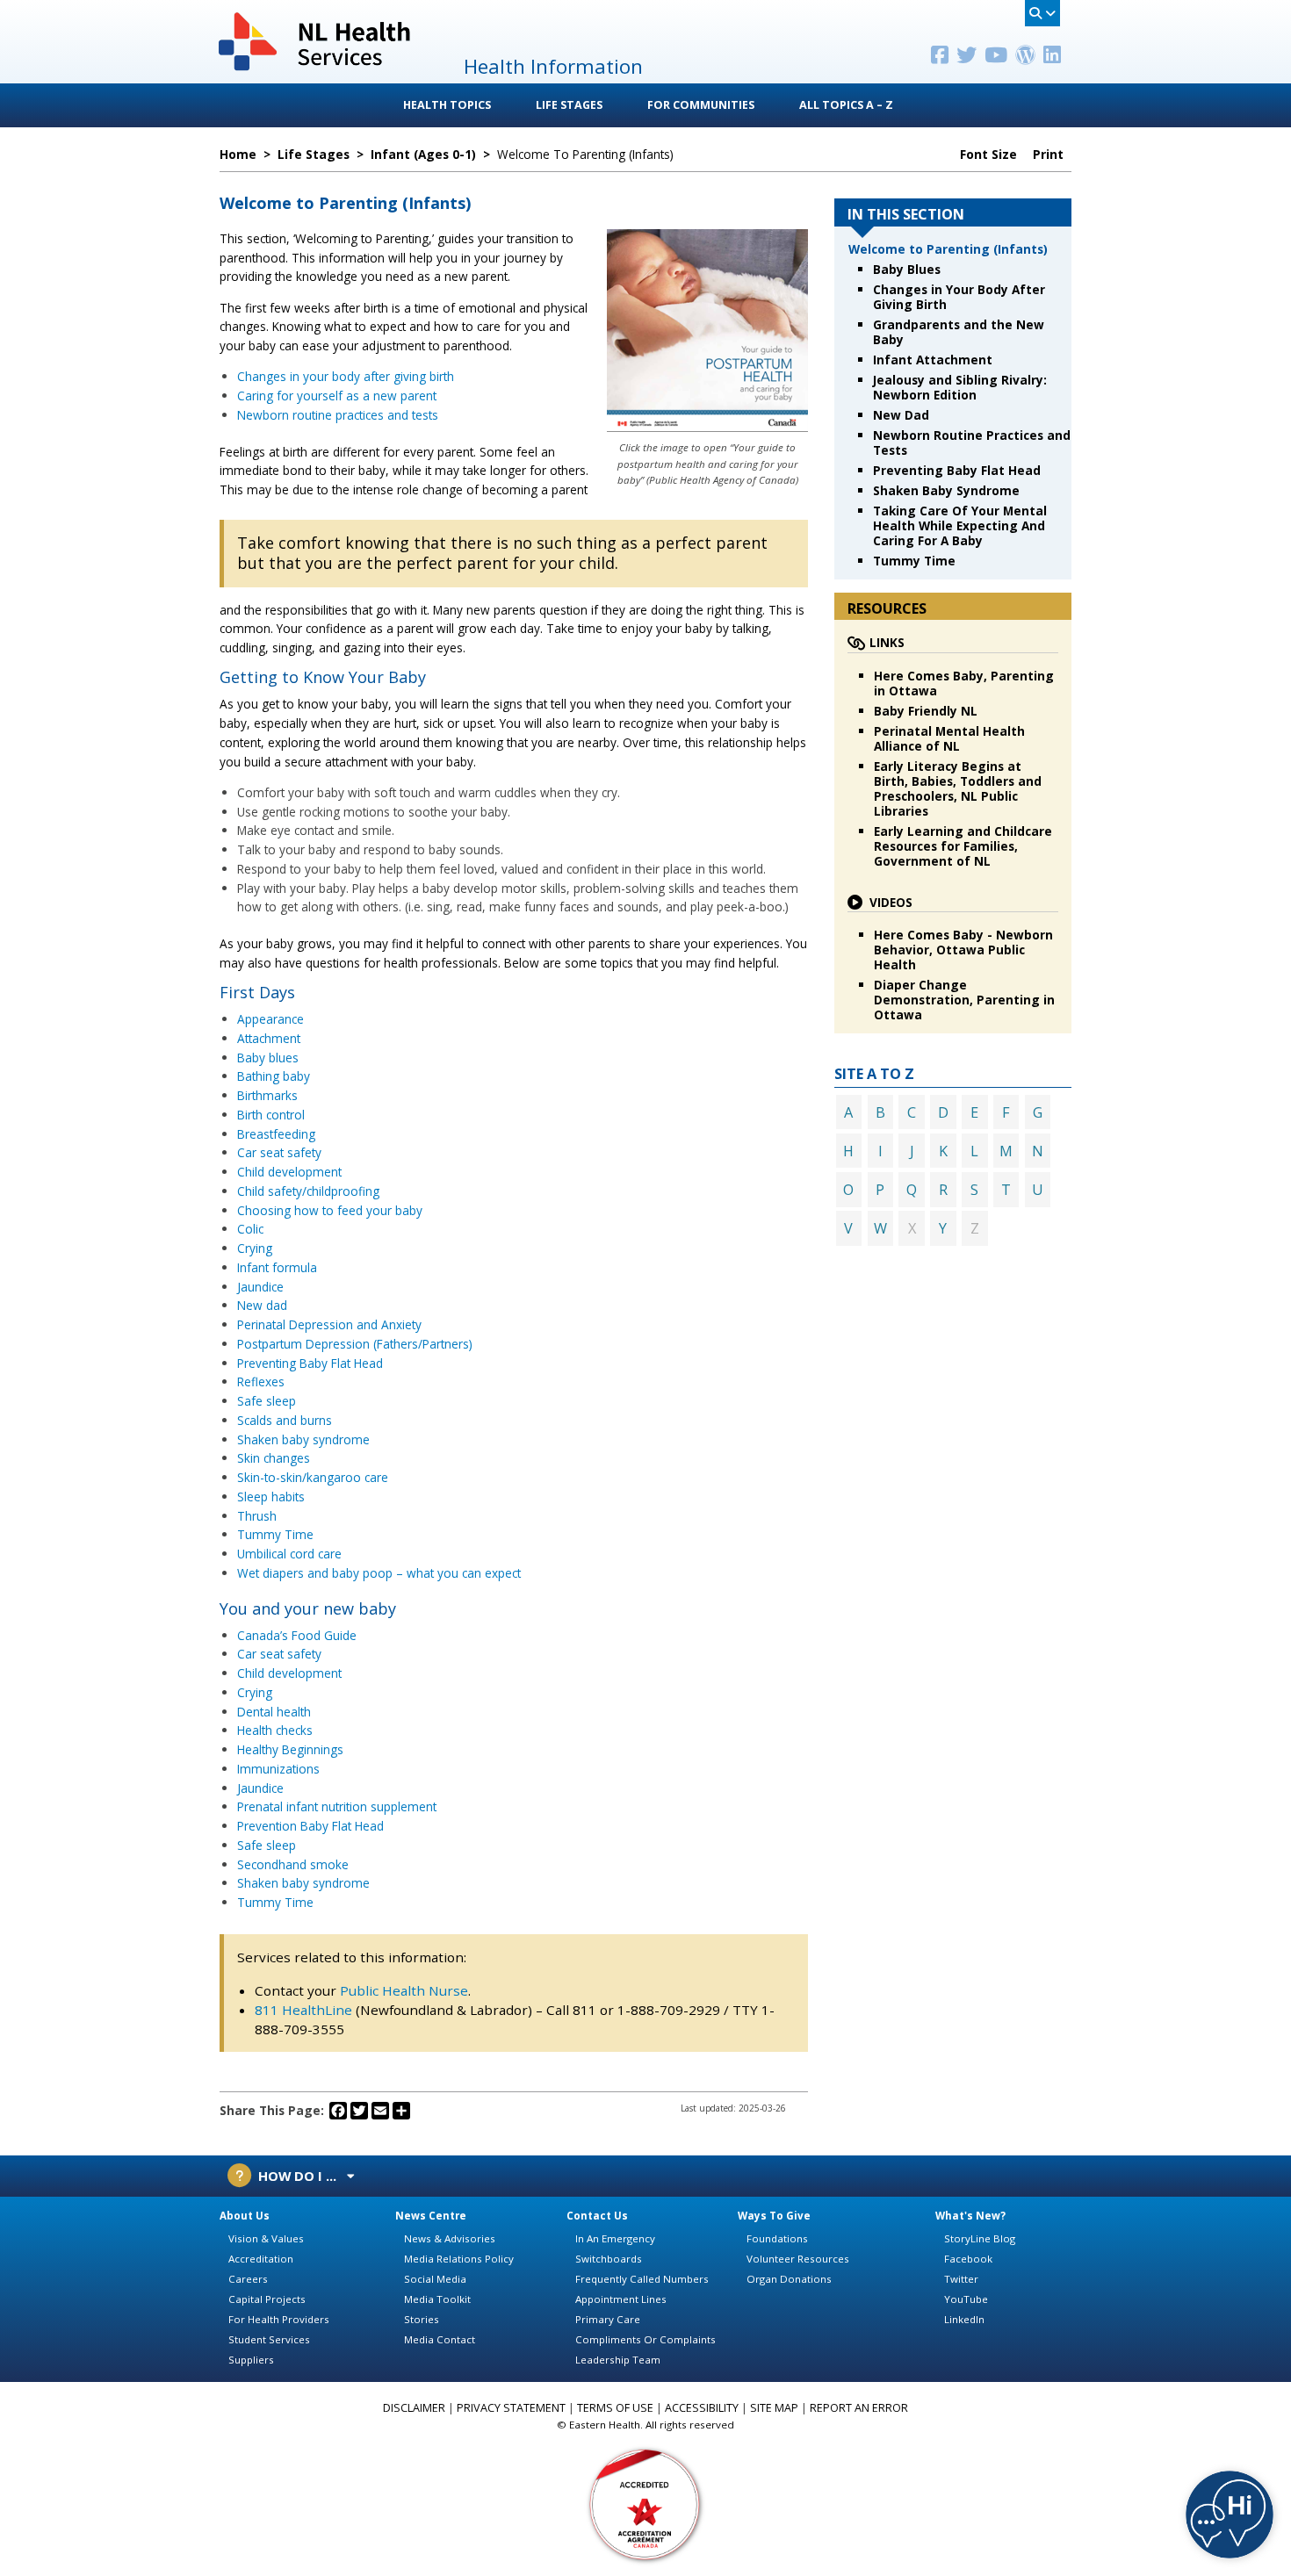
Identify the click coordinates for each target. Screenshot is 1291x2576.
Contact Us (597, 2216)
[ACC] (645, 2504)
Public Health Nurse (404, 1990)
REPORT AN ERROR (859, 2408)
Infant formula (277, 1267)
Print (1050, 155)
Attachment (269, 1038)
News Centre (431, 2216)
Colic (250, 1229)
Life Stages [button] (569, 105)
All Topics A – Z (846, 105)
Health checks (275, 1730)
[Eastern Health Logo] (316, 69)
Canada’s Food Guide (297, 1635)
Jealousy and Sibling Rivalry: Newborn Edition (960, 387)
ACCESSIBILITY (702, 2408)
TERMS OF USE (615, 2408)
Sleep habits (271, 1497)
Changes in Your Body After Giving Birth (959, 297)
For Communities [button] (701, 105)
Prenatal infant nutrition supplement (337, 1806)
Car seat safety (279, 1152)
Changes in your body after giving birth (346, 376)
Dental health (274, 1712)
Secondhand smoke (293, 1864)
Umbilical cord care (289, 1554)
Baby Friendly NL (926, 711)
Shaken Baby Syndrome (946, 490)
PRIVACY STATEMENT (511, 2408)
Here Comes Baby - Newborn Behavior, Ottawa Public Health (963, 950)
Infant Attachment (933, 360)
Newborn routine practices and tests (338, 415)
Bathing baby (274, 1076)
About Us (245, 2216)
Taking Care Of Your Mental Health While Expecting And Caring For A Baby (960, 525)
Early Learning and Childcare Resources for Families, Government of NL (963, 846)
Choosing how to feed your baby (330, 1210)
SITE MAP (774, 2408)
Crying (255, 1248)
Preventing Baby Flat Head (310, 1363)
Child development (289, 1172)
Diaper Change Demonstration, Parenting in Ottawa (964, 1000)
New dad (262, 1305)
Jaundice (260, 1287)
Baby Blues (907, 269)
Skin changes (274, 1458)
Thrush (257, 1516)
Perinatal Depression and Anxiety (329, 1324)
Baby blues (268, 1058)
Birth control (271, 1115)
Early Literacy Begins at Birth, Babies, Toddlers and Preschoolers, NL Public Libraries (958, 788)
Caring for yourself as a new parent (337, 396)
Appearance (270, 1019)
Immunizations (278, 1769)
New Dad (901, 415)
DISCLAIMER (414, 2408)
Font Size (990, 155)
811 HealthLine (303, 2010)
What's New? (970, 2216)
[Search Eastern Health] (1042, 13)
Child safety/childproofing (308, 1191)
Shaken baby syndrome (303, 1439)
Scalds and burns (285, 1420)
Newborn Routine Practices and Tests (972, 443)
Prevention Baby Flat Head (310, 1826)
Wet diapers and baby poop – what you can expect (379, 1573)
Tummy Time (275, 1534)
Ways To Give (774, 2216)
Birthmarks (267, 1095)
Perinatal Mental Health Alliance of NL (949, 738)
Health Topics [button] (447, 105)
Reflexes (261, 1382)
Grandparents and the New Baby (959, 332)
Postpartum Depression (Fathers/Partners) (355, 1344)
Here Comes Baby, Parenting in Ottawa (964, 683)
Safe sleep (267, 1401)
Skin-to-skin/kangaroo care (313, 1477)
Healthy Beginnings (290, 1749)
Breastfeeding (276, 1134)
